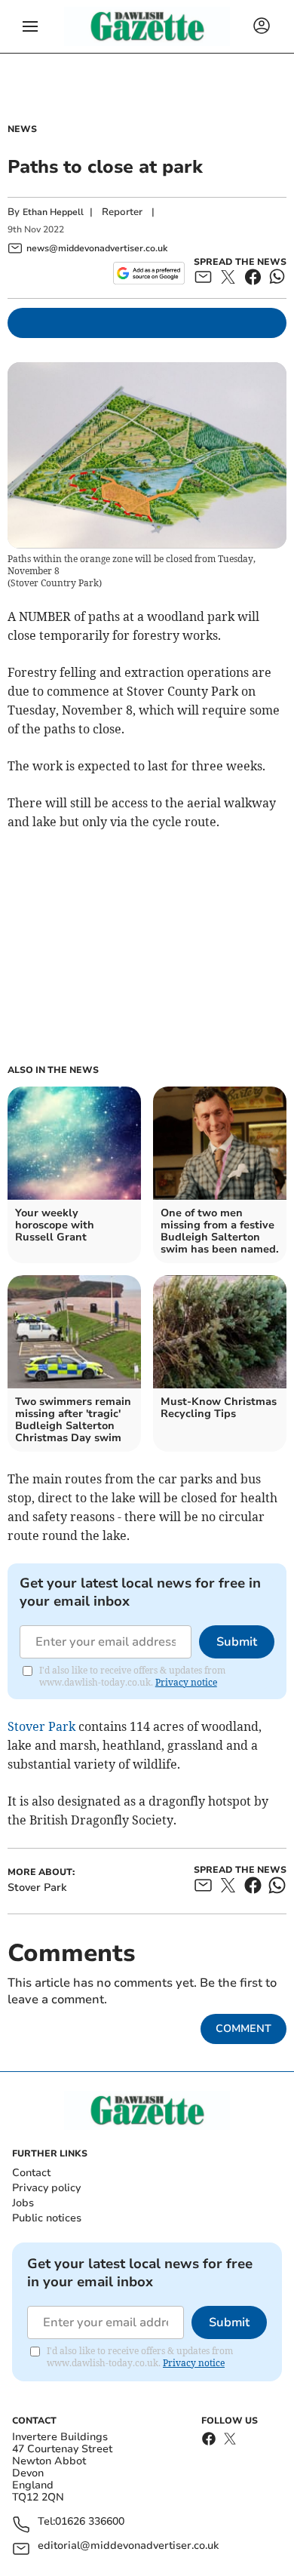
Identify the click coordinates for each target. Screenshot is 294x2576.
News (22, 129)
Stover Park (41, 1726)
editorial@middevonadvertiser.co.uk (128, 2546)
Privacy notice (186, 1682)
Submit (237, 1642)
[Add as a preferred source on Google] (149, 273)
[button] (30, 26)
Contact (31, 2173)
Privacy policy (46, 2188)
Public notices (47, 2218)
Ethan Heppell (53, 212)
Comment (243, 2029)
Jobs (23, 2203)
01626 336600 (90, 2522)
